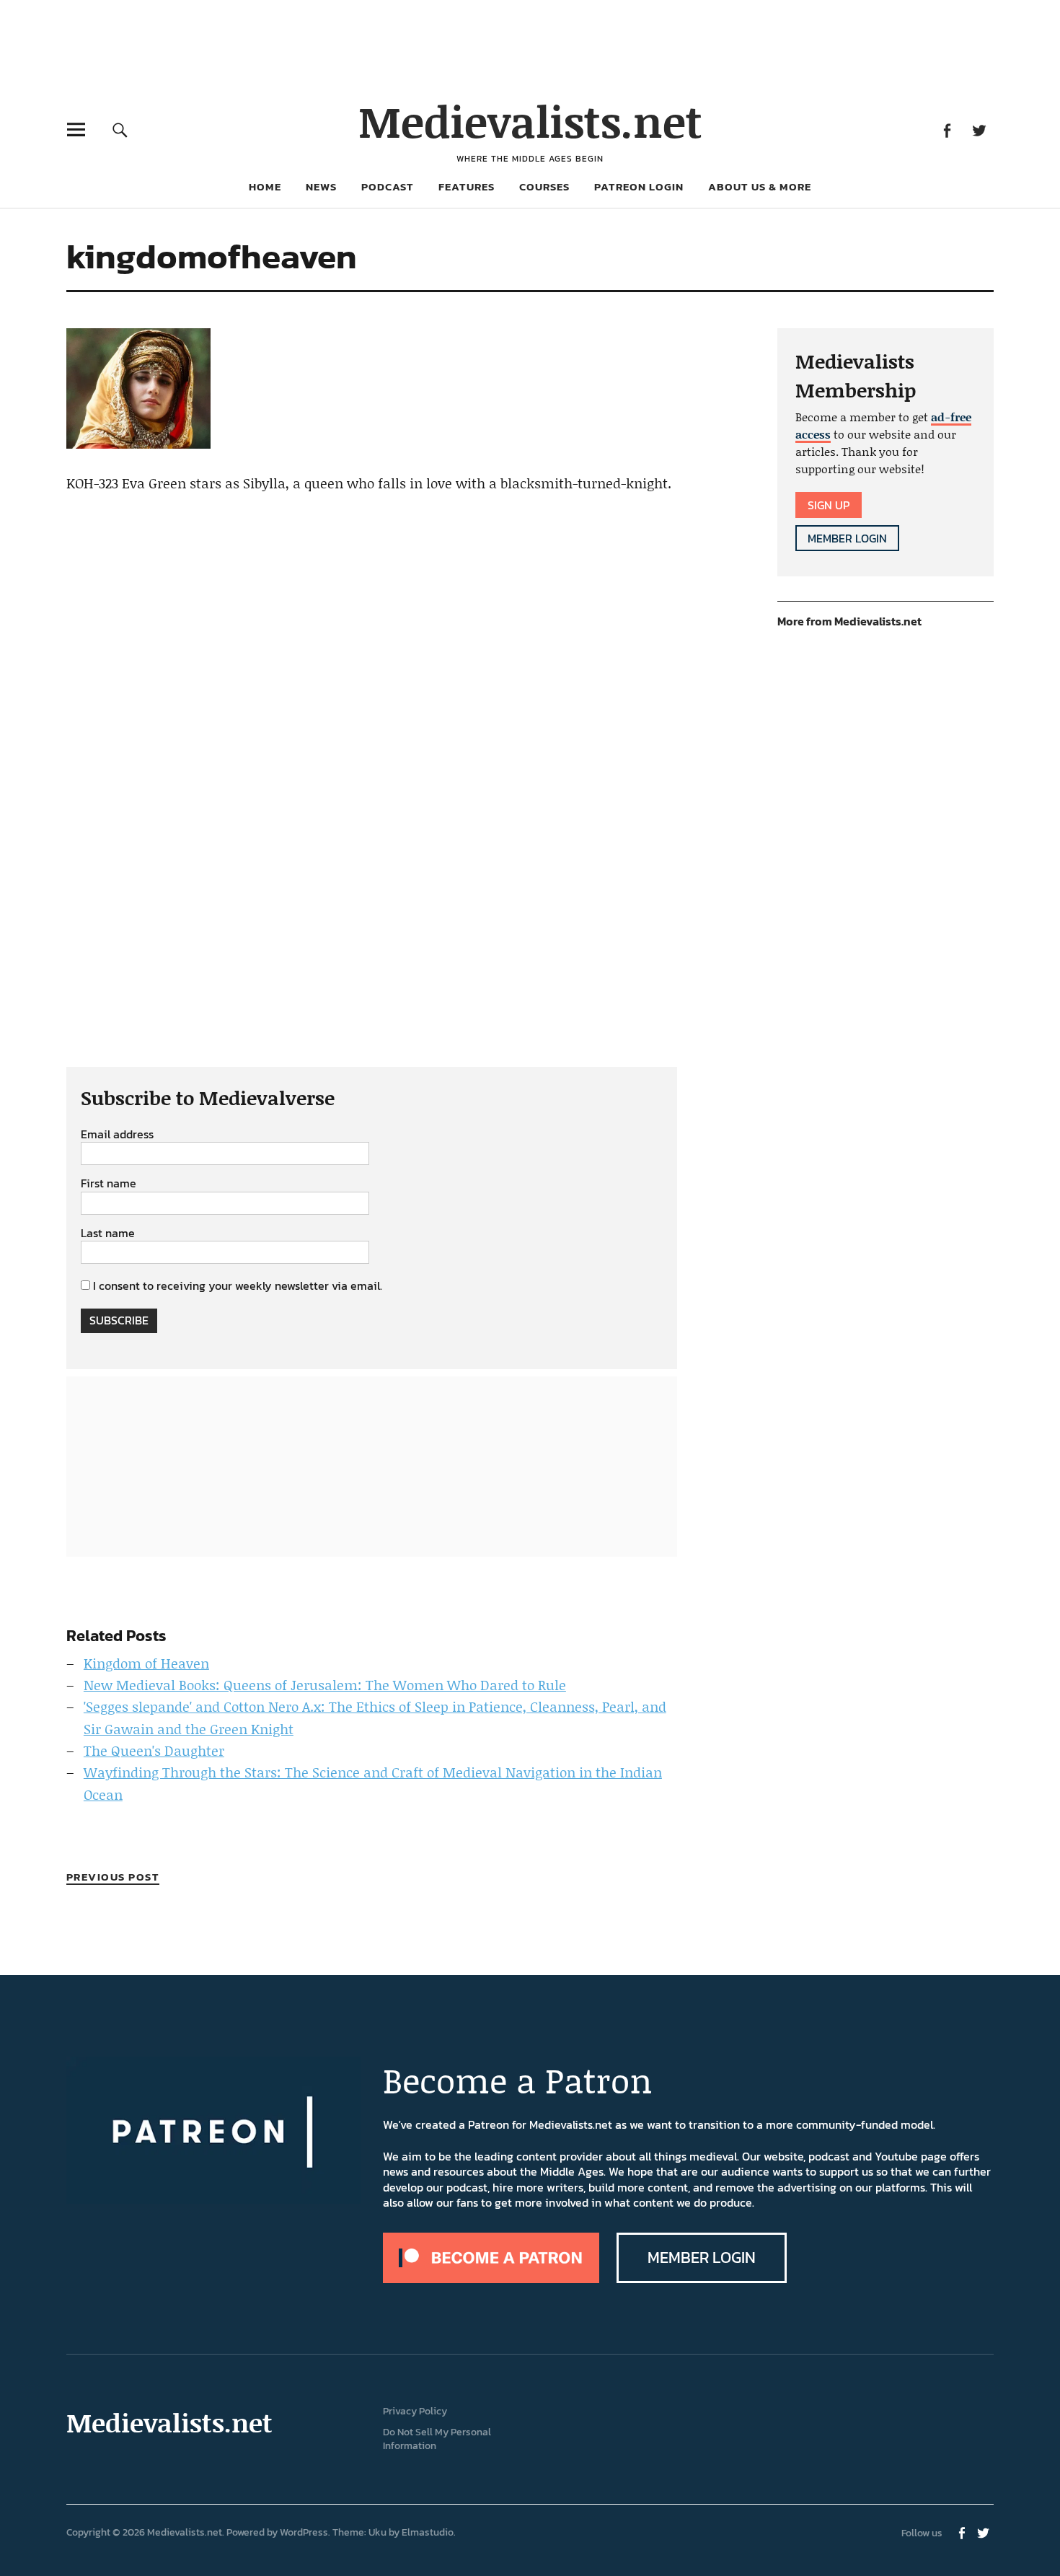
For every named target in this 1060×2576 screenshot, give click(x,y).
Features (467, 186)
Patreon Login (639, 186)
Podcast (388, 186)
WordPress (304, 2532)
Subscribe (119, 1320)
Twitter (979, 129)
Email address (117, 1135)
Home (265, 186)
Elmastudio (428, 2532)
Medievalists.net (530, 121)
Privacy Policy (415, 2411)
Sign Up (829, 505)
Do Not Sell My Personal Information (437, 2439)
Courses (544, 186)
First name (109, 1184)
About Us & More (760, 186)
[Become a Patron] (491, 2279)
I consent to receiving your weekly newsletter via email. (238, 1285)
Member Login (847, 538)
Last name (108, 1234)
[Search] (120, 129)
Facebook (946, 129)
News (321, 186)
